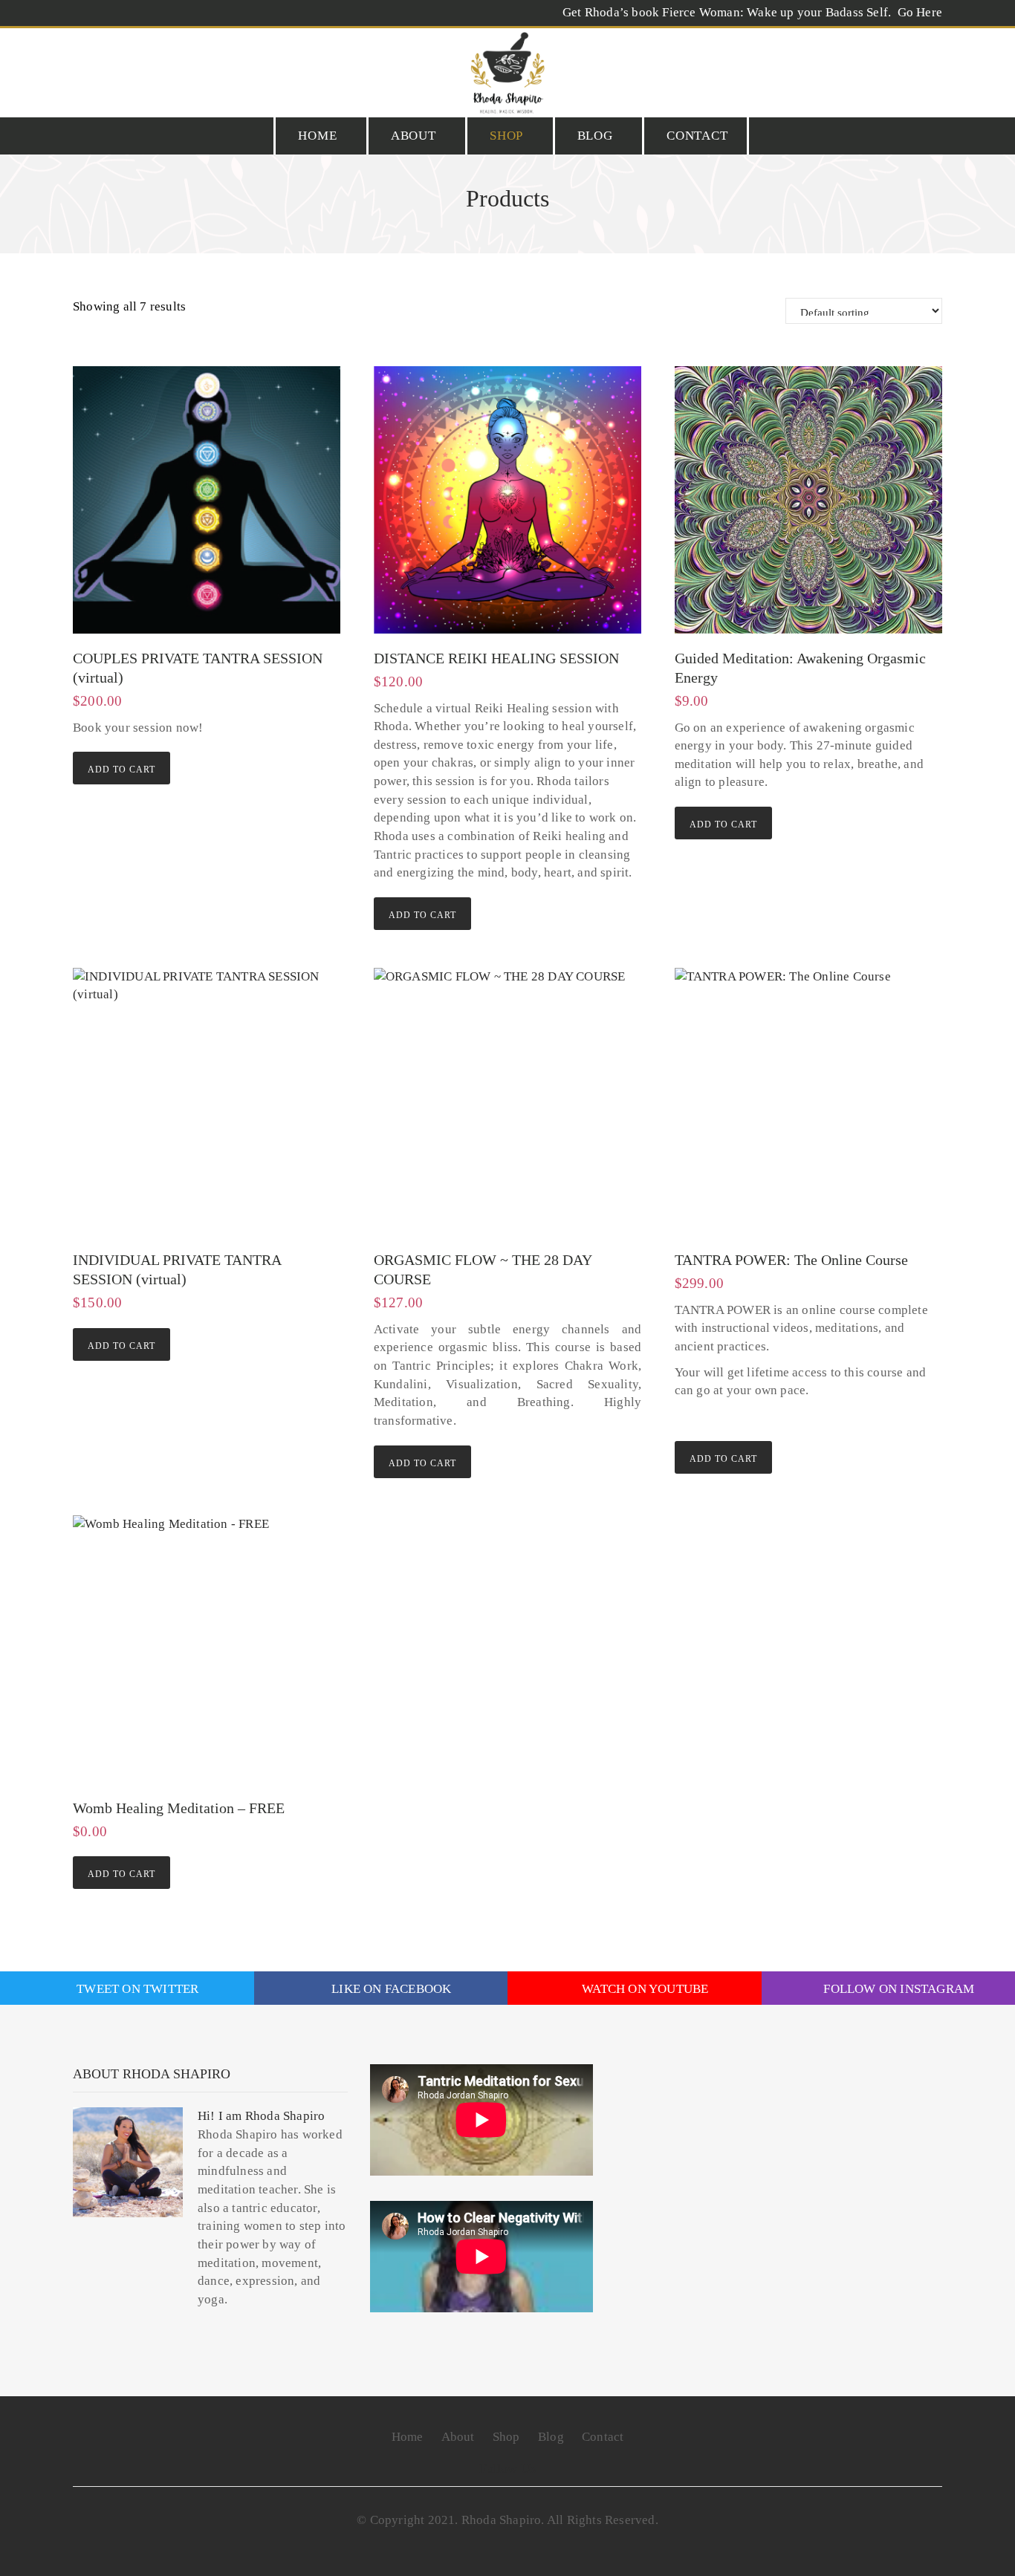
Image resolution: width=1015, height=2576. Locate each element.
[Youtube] (175, 65)
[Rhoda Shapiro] (507, 73)
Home (317, 136)
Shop (506, 136)
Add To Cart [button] (121, 770)
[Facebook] (86, 65)
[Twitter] (116, 65)
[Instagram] (145, 65)
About (414, 136)
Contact (697, 136)
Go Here (918, 12)
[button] (936, 65)
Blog (595, 136)
